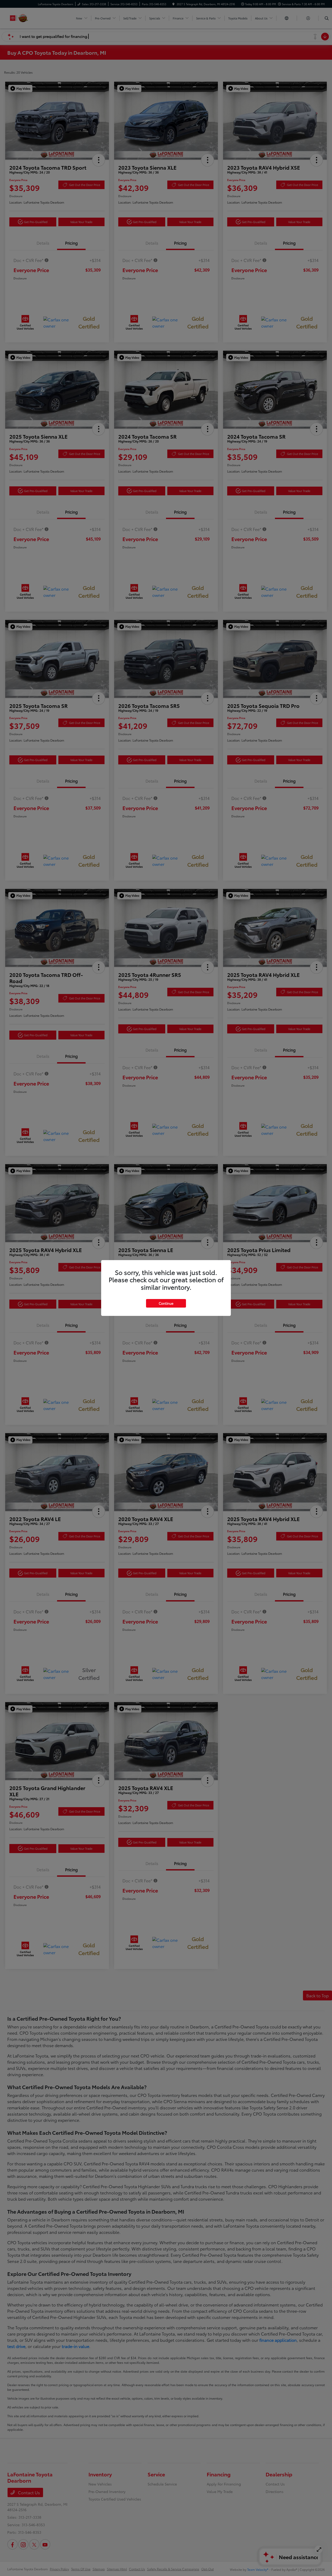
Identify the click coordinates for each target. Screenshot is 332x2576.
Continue (166, 1303)
